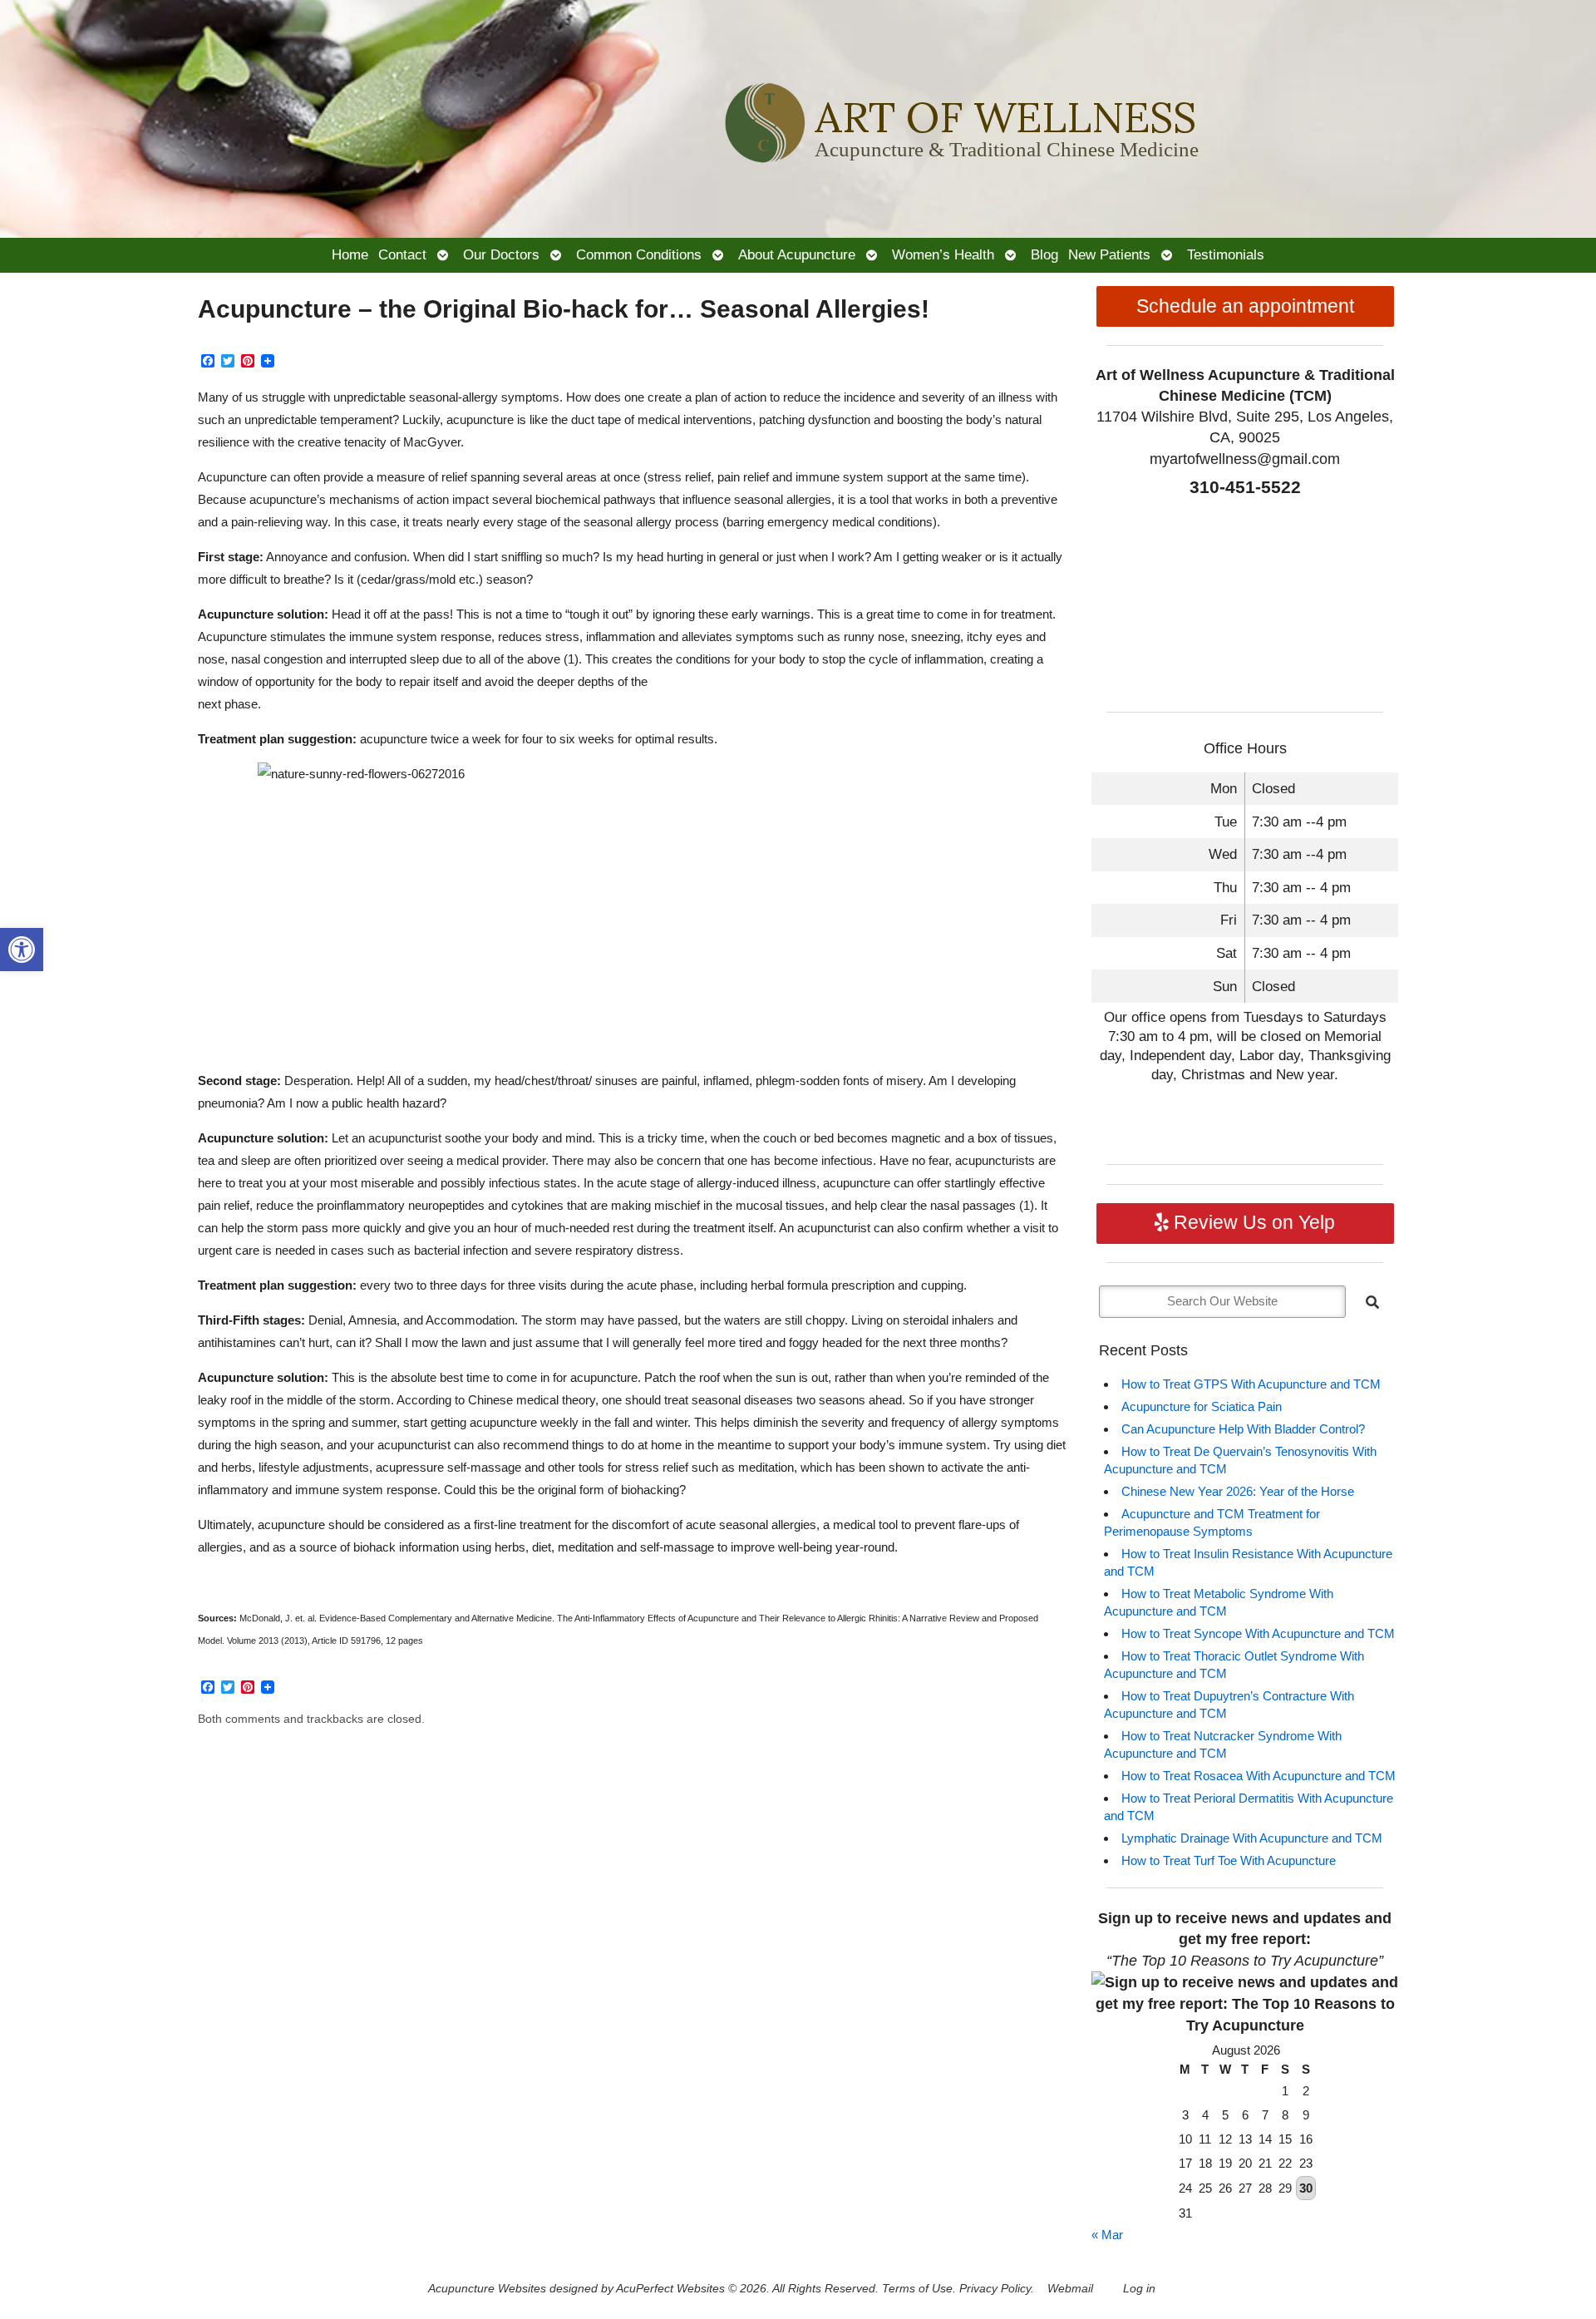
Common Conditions (639, 254)
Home (350, 254)
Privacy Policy (995, 2289)
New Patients (1109, 254)
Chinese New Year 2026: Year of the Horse (1238, 1491)
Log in (1139, 2289)
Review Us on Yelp (1252, 1223)
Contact (402, 254)
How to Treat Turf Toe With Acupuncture (1229, 1860)
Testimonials (1226, 254)
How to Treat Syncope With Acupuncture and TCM (1258, 1633)
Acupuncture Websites (487, 2289)
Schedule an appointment (1245, 306)
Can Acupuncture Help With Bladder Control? (1243, 1429)
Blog (1044, 254)
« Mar (1107, 2235)
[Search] (1372, 1302)
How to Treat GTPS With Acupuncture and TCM (1251, 1384)
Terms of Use (917, 2289)
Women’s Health (943, 254)
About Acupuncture (797, 254)
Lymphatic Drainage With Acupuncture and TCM (1252, 1838)
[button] (22, 950)
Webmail (1070, 2289)
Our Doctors (501, 254)
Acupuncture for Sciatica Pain (1202, 1406)
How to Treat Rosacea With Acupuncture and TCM (1259, 1776)
